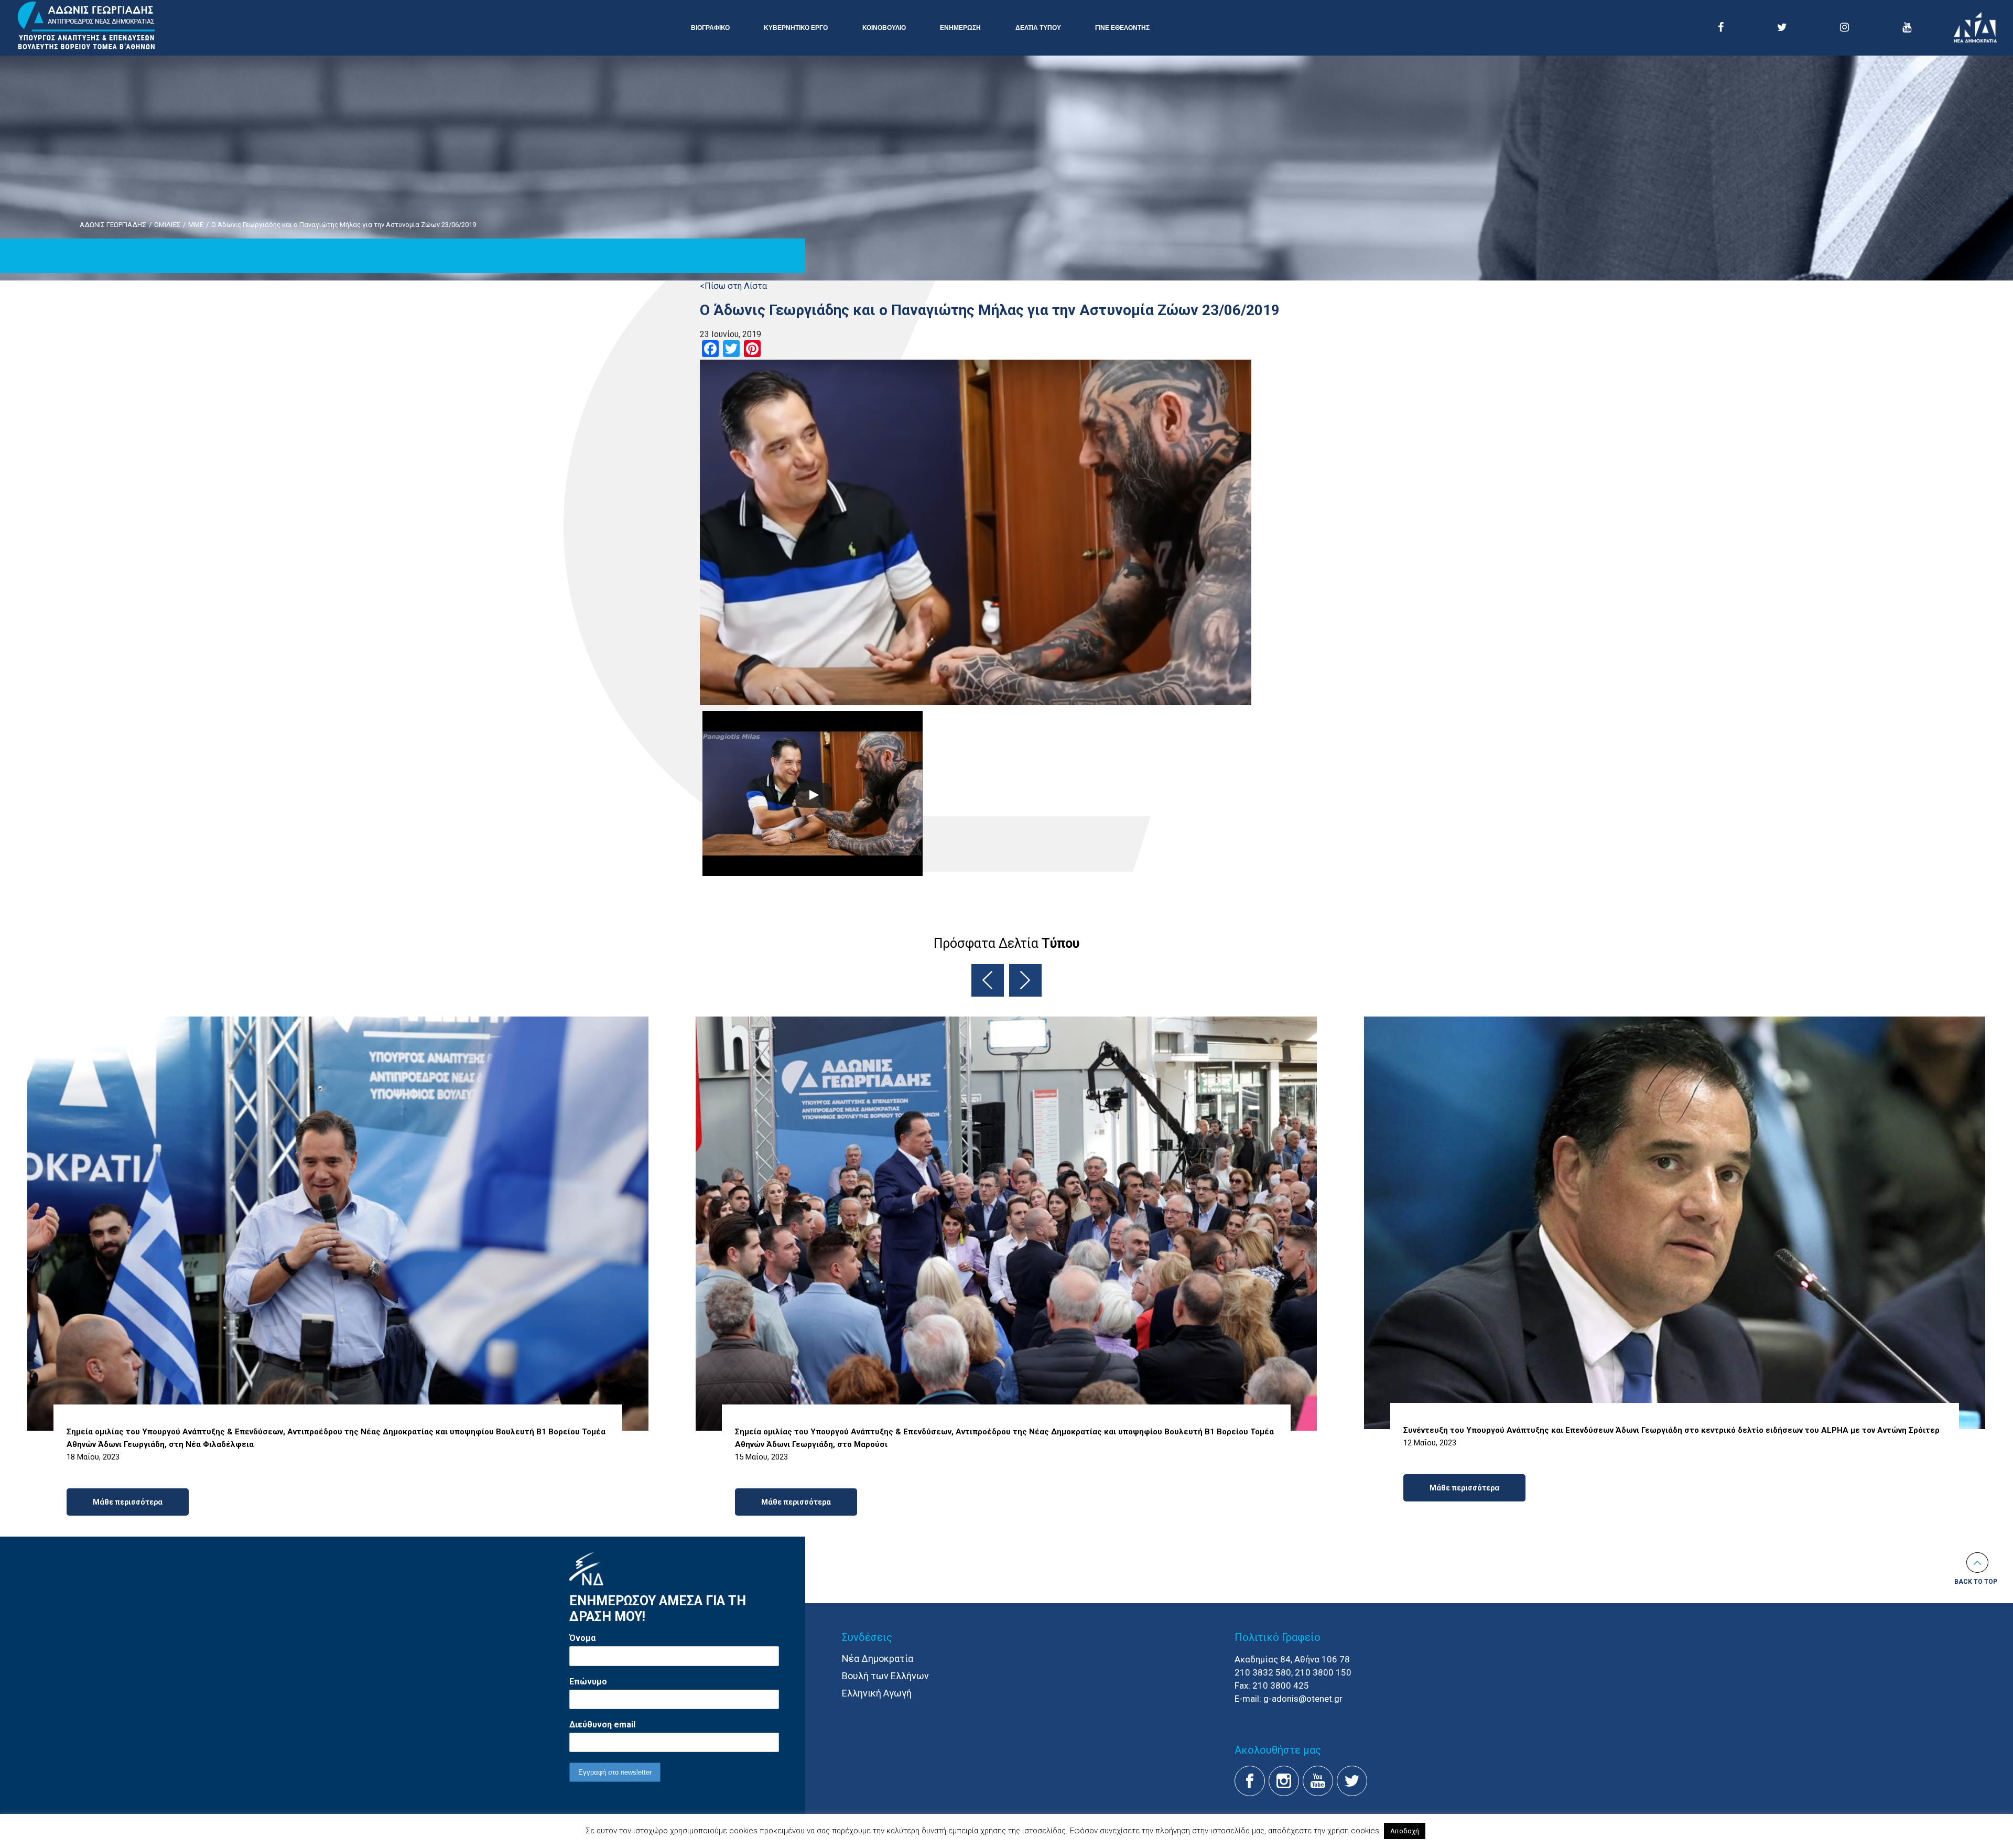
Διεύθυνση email (602, 1725)
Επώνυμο (588, 1682)
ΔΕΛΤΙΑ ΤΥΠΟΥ (1038, 28)
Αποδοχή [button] (1405, 1831)
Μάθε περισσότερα (128, 1502)
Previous (988, 980)
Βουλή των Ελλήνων (885, 1676)
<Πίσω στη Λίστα (733, 286)
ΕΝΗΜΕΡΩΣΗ (960, 28)
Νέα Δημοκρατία (878, 1658)
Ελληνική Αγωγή (877, 1693)
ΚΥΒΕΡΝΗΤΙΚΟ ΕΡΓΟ (796, 28)
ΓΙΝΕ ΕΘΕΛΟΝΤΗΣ (1122, 28)
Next (1025, 980)
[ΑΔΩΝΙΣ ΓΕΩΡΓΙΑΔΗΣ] (86, 26)
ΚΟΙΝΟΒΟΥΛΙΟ (884, 28)
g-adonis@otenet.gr (1303, 1699)
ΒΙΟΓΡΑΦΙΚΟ (710, 28)
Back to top (1976, 1582)
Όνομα (582, 1638)
